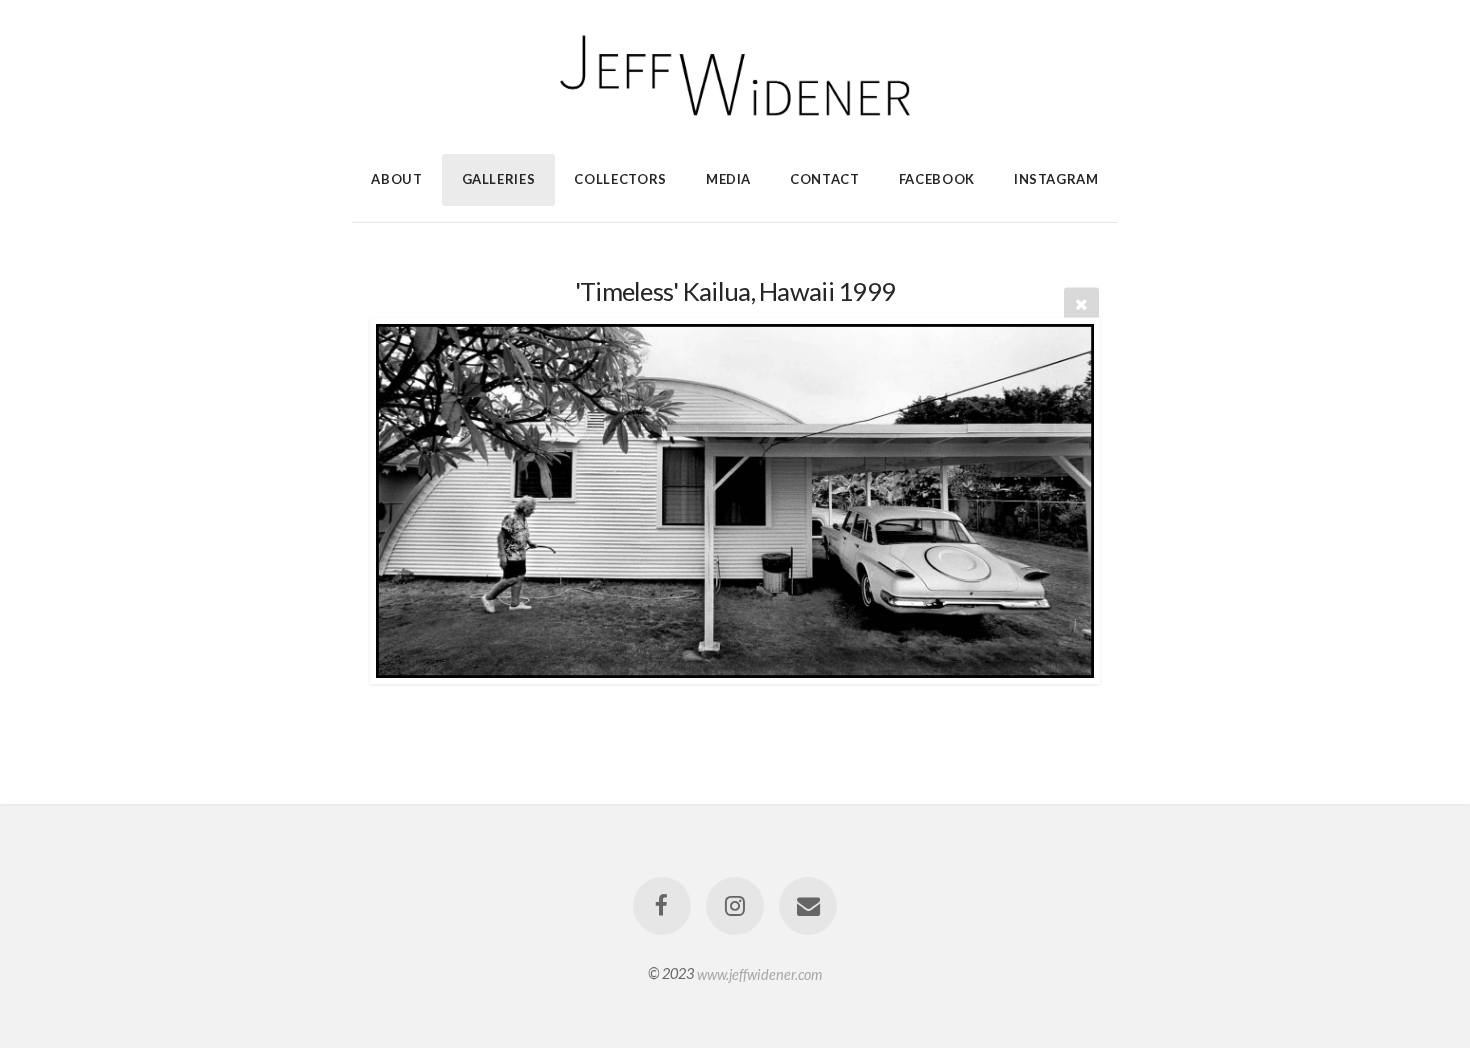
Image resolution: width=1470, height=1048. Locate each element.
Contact (825, 179)
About (396, 179)
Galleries (499, 179)
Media (728, 179)
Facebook (937, 179)
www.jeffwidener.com (759, 973)
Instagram (1056, 179)
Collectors (620, 179)
